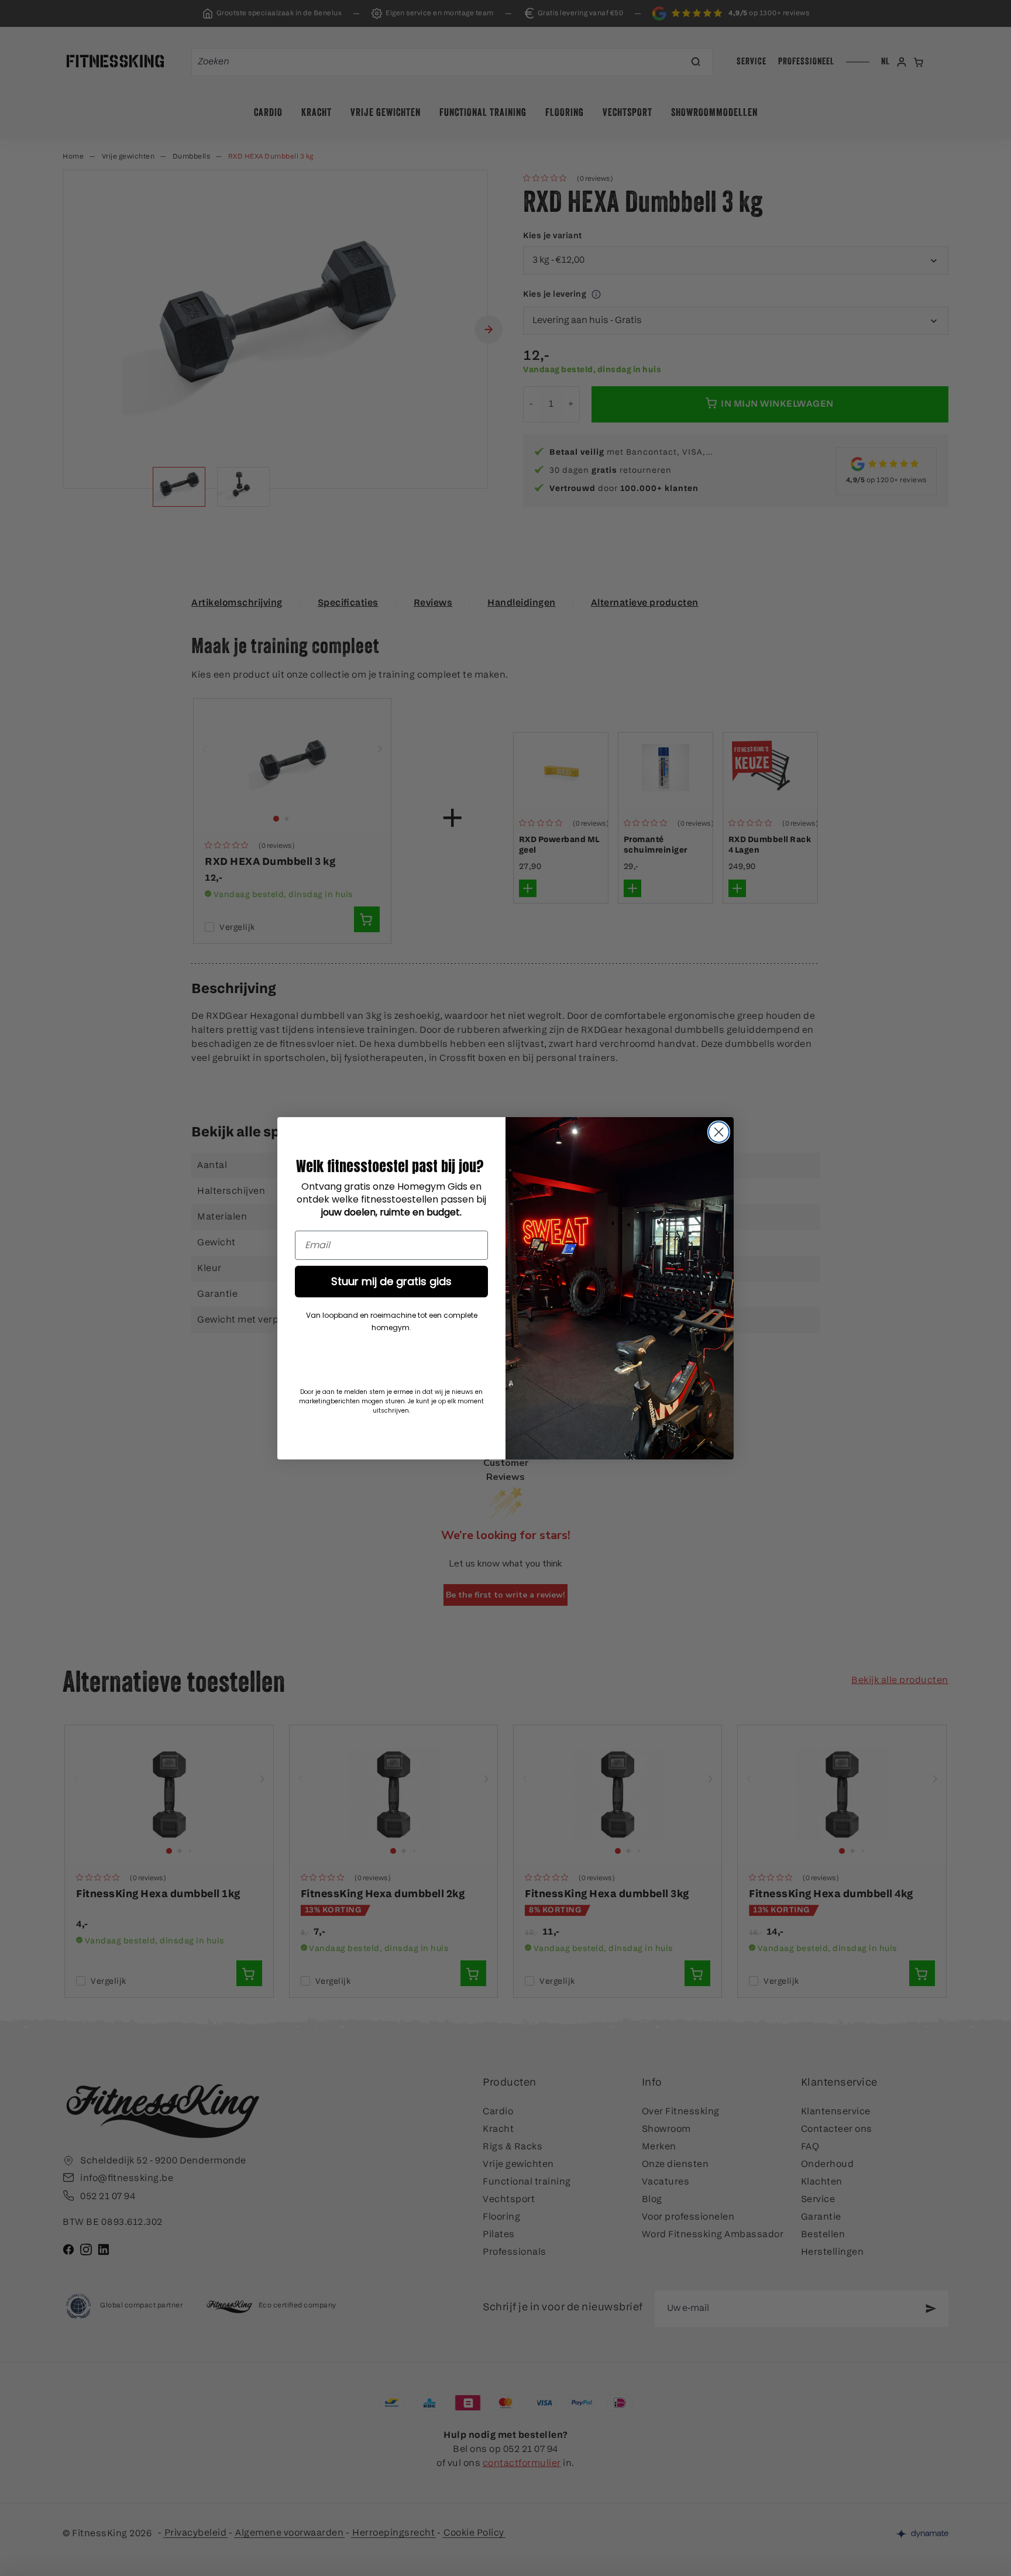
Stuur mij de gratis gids (391, 1281)
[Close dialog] (719, 1132)
